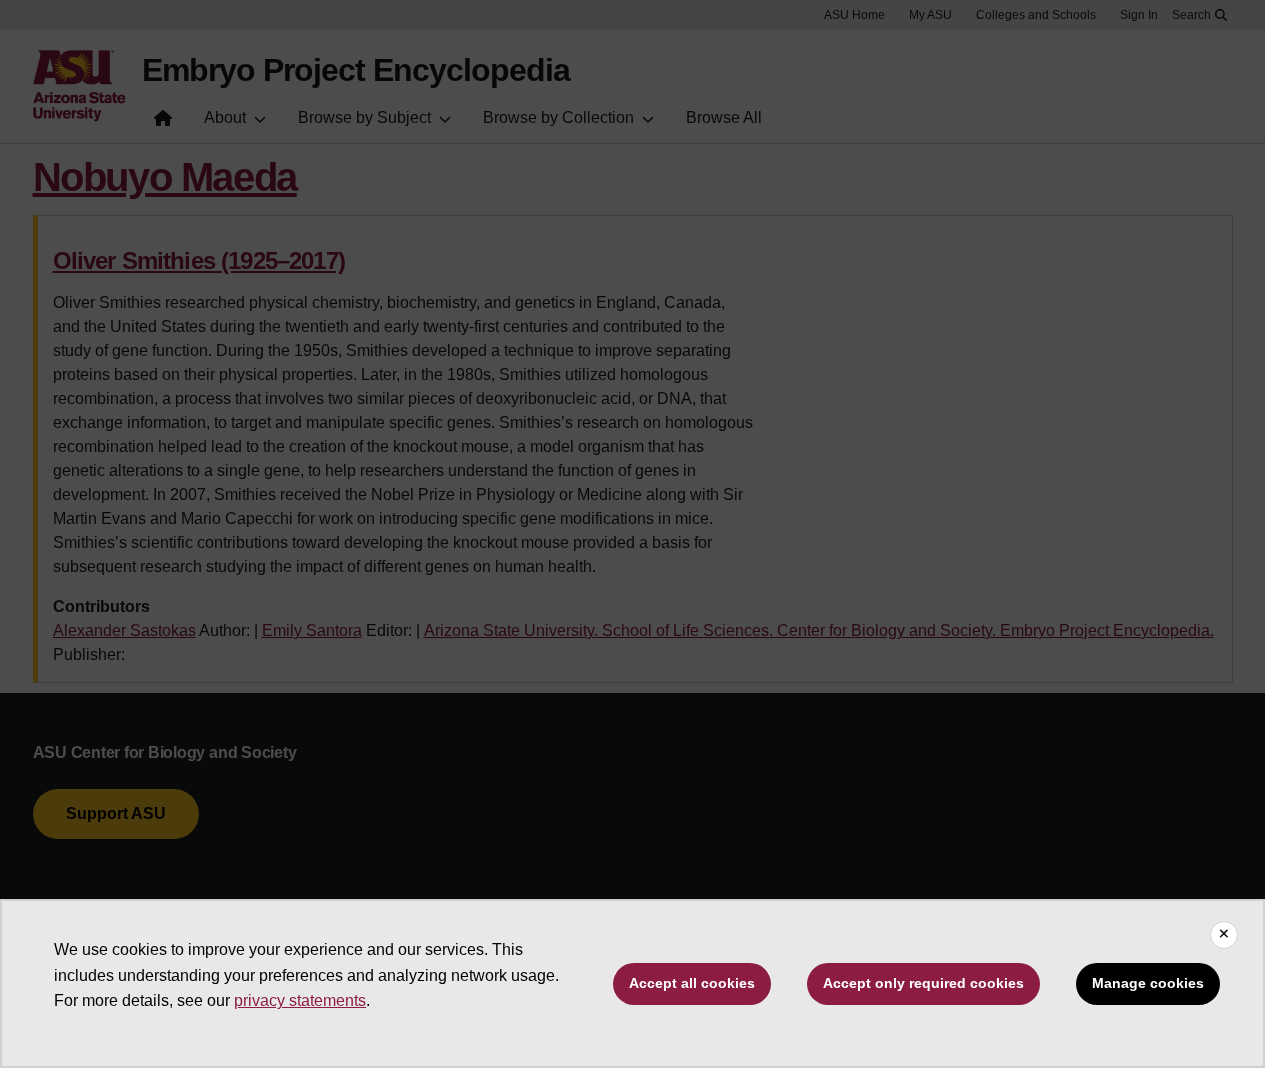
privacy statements (300, 1000)
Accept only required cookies (923, 983)
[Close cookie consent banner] (1224, 935)
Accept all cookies (692, 983)
